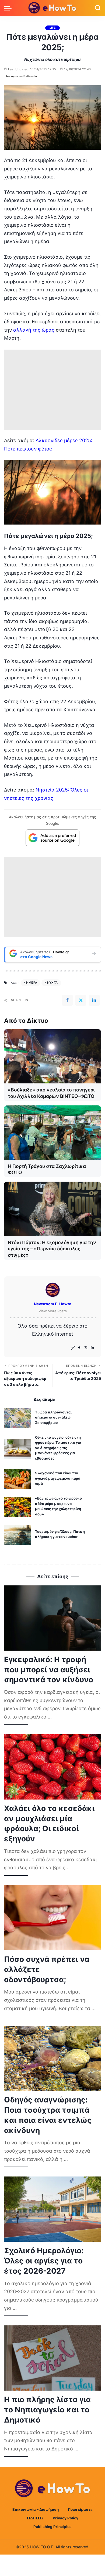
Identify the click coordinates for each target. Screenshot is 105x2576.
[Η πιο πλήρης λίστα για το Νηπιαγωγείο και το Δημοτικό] (52, 2358)
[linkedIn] (94, 1000)
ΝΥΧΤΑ (52, 983)
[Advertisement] (52, 390)
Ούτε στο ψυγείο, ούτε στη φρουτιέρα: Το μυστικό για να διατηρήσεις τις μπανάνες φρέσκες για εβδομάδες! (58, 1448)
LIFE (53, 28)
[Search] (98, 8)
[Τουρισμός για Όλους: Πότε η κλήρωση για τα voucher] (17, 1535)
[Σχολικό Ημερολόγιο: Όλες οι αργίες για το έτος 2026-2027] (52, 2209)
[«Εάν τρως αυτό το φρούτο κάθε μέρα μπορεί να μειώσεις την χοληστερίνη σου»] (17, 1507)
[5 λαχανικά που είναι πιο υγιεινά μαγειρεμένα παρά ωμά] (17, 1479)
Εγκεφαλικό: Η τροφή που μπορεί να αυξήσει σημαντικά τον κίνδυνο (49, 1670)
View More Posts (53, 1311)
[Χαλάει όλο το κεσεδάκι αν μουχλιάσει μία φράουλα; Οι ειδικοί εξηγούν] (52, 1767)
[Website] (73, 1348)
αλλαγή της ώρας (34, 330)
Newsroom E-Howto (22, 76)
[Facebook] (67, 1000)
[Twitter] (81, 1000)
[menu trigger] (9, 8)
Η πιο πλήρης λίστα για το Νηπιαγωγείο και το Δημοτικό (47, 2410)
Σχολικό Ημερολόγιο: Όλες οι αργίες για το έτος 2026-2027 (44, 2261)
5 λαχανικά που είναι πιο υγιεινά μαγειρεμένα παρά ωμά (58, 1478)
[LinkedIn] (92, 1348)
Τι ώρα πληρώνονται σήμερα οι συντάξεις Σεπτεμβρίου (53, 1417)
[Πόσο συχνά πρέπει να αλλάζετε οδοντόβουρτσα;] (52, 1918)
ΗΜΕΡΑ (32, 983)
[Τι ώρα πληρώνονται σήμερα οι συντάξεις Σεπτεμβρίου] (17, 1418)
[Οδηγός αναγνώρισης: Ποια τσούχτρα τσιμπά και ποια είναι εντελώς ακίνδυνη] (52, 2058)
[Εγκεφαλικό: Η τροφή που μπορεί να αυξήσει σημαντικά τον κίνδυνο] (52, 1618)
